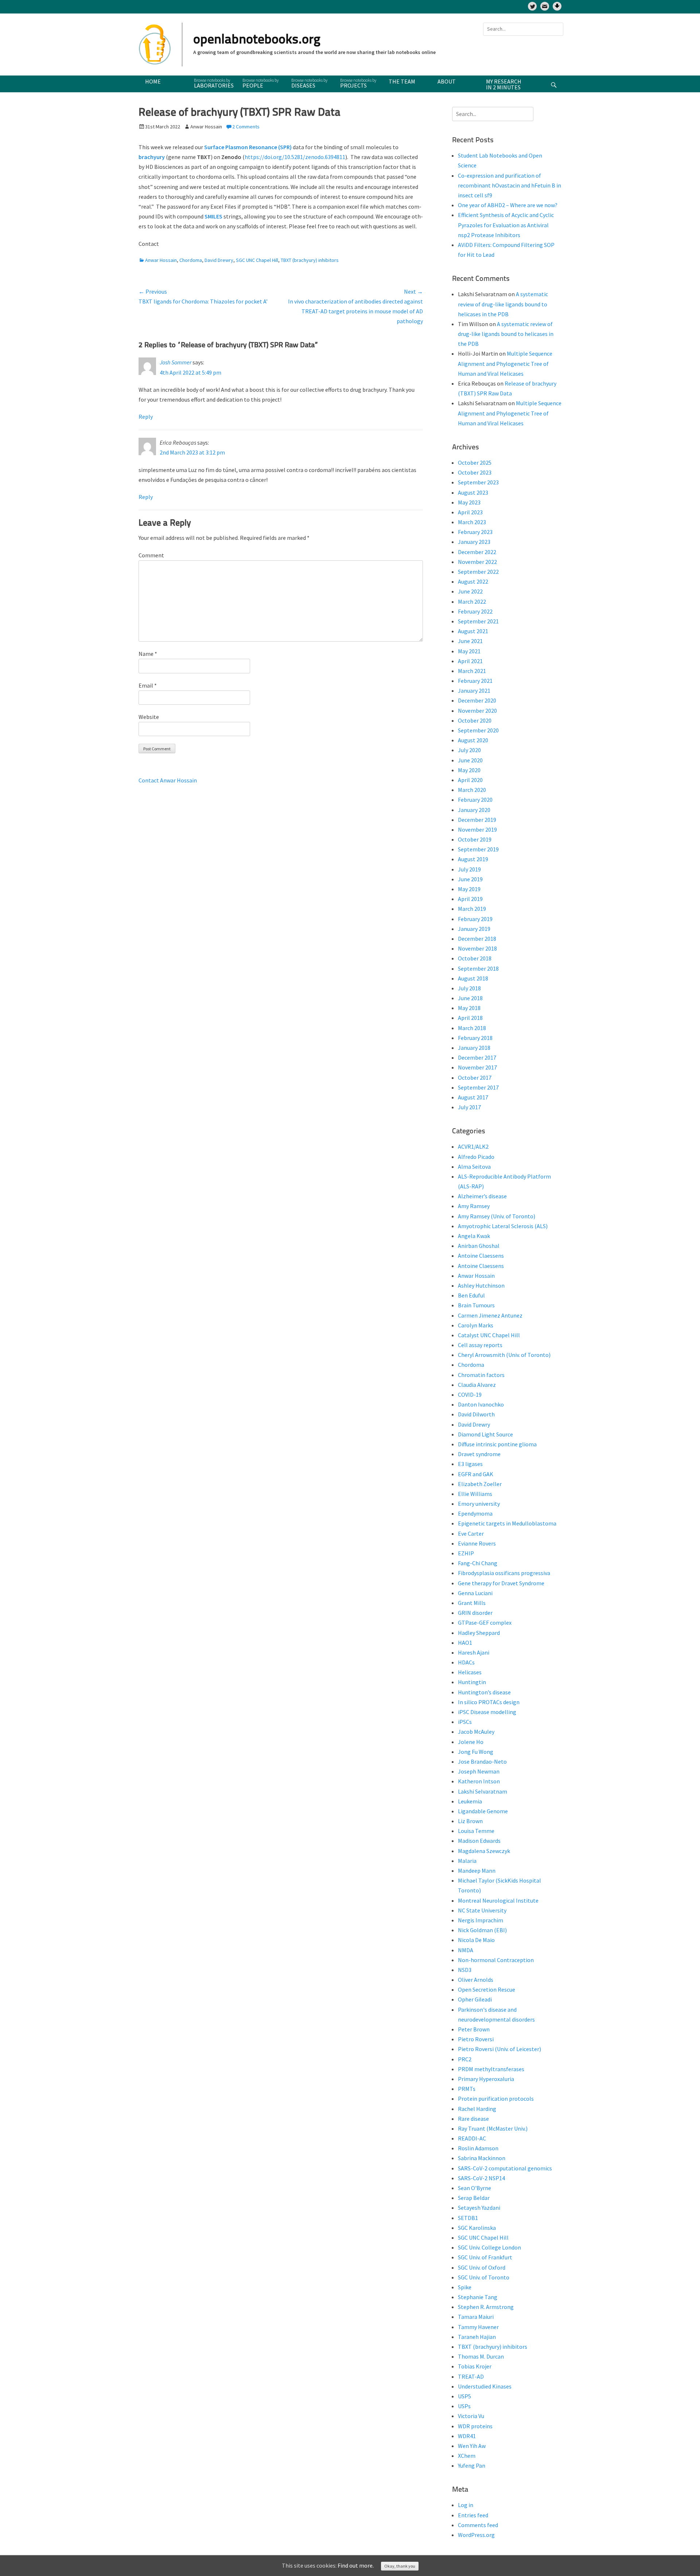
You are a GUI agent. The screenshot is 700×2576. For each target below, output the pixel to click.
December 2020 (477, 700)
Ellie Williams (475, 1494)
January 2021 (474, 691)
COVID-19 (470, 1395)
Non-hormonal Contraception (496, 1960)
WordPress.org (476, 2535)
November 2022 (477, 562)
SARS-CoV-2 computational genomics (505, 2168)
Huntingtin (472, 1682)
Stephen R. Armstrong (486, 2307)
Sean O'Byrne (475, 2188)
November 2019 (477, 829)
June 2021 (470, 641)
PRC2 (465, 2059)
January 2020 (474, 810)
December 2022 (477, 552)
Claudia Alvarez (477, 1385)
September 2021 (478, 621)
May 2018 (469, 1008)
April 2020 (470, 780)
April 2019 (470, 899)
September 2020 (478, 730)
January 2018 (474, 1048)
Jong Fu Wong (476, 1752)
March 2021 (472, 671)
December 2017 (477, 1057)
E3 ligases (470, 1464)
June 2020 (470, 760)
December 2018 (477, 939)
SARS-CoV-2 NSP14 (481, 2178)
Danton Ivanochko (481, 1404)
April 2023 (470, 512)
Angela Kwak (474, 1236)
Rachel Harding (477, 2109)
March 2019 (472, 909)
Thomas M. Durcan (481, 2356)
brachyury (152, 157)
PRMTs (467, 2089)
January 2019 (474, 929)
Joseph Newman (479, 1771)
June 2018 (470, 998)
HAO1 (465, 1643)
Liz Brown (470, 1821)
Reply (146, 417)
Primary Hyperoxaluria (486, 2079)
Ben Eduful (471, 1295)
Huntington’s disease (484, 1692)
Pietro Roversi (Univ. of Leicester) (499, 2049)
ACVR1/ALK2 (473, 1146)
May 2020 (469, 770)
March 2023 (472, 522)
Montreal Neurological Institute (498, 1900)
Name (148, 654)
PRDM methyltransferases (491, 2069)
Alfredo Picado (476, 1157)
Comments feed (478, 2525)
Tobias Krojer (475, 2366)
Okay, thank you (400, 2566)
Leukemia (470, 1801)
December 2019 (477, 820)
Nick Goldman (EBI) (482, 1930)
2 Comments (246, 127)
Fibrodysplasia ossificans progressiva (504, 1573)
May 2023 (469, 502)
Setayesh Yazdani (479, 2208)
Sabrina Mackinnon (482, 2158)
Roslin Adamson (478, 2148)
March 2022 (472, 602)
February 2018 (475, 1038)
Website (149, 717)
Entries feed (473, 2515)
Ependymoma (475, 1513)
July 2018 (469, 988)
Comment (151, 555)
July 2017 (469, 1107)
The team (402, 81)
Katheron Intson (479, 1781)
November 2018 (477, 948)
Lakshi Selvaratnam (483, 1791)
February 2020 (475, 800)
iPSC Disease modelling (487, 1712)
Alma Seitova (474, 1167)
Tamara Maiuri (476, 2317)
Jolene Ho (471, 1742)
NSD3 (465, 1970)
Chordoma (191, 260)
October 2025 (475, 463)
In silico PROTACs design (489, 1702)
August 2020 (473, 740)
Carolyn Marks (476, 1325)
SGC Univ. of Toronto (484, 2277)
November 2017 (477, 1067)
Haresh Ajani (474, 1652)
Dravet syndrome (479, 1454)
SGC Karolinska (477, 2228)
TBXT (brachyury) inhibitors (310, 260)
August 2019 (473, 859)
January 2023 (474, 542)
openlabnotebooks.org (257, 40)
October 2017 (475, 1078)
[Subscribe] (545, 6)
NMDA (466, 1950)
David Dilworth (476, 1414)
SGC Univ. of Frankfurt (485, 2257)
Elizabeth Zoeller (480, 1484)
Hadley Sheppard (479, 1633)
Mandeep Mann (477, 1871)
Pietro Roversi (476, 2039)
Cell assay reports (480, 1345)
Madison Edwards (479, 1841)
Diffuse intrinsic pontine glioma (497, 1444)
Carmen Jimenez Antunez (490, 1315)
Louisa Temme (476, 1831)
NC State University (482, 1910)
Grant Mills (472, 1603)
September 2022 (478, 572)
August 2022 (473, 581)
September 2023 (478, 482)
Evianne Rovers (477, 1543)
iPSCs (465, 1722)
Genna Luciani (475, 1593)
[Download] (557, 6)
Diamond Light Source (485, 1434)
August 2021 (473, 631)
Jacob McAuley (476, 1732)
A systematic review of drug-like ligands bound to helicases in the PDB (503, 304)
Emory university (479, 1504)
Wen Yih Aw (472, 2446)
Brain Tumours (476, 1305)
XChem (467, 2456)
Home (153, 81)
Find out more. (356, 2565)
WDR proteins (475, 2426)
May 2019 (469, 889)
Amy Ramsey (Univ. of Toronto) (497, 1216)
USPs (464, 2406)
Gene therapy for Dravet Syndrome (501, 1583)
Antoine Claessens (481, 1256)
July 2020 (469, 750)
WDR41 (467, 2436)
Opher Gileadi (475, 1999)
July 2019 (469, 869)
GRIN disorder (475, 1613)
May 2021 (469, 651)
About (447, 81)
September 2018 (478, 968)
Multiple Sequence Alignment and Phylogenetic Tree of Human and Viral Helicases (505, 363)
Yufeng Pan (472, 2465)
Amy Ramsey (474, 1206)
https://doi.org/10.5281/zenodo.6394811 (295, 157)
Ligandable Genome (483, 1811)
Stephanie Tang (478, 2297)
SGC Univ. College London (489, 2247)
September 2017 (478, 1087)
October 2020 (475, 720)
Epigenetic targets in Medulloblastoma (507, 1523)
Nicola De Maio (476, 1940)
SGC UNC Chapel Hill (257, 260)
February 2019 (475, 919)
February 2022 (475, 611)
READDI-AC (472, 2138)
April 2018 (470, 1018)
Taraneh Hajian (477, 2337)
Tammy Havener (478, 2327)
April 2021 (470, 661)
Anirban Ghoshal (479, 1246)
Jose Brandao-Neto (482, 1761)
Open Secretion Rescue (487, 1989)
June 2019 (470, 879)
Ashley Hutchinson (481, 1285)
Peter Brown (474, 2029)
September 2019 (478, 849)
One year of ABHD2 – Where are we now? (508, 205)
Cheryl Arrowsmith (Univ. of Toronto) (504, 1355)
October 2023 (475, 472)
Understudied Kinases (485, 2386)
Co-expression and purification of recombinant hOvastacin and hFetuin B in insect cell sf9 (510, 185)
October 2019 (475, 839)
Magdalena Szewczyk (484, 1851)
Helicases (470, 1672)
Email (148, 685)
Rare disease (473, 2119)
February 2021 (475, 681)
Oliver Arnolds (476, 1980)
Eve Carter (471, 1533)
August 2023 (473, 492)
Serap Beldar (474, 2198)
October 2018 (475, 958)
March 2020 (472, 790)
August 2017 (473, 1097)
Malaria (467, 1861)
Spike (465, 2287)
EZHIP (466, 1553)
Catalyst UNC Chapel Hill (489, 1335)
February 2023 (475, 532)
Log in (466, 2505)
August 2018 (473, 978)
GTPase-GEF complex (485, 1622)
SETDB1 (468, 2218)
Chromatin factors (481, 1375)
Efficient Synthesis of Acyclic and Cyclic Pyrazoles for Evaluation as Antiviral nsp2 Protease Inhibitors (506, 225)
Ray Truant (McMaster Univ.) (493, 2128)
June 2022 (470, 591)
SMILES (213, 216)
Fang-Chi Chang (478, 1563)
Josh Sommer (176, 362)
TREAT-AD (471, 2376)
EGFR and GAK (476, 1474)
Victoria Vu (471, 2416)
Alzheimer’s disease (482, 1196)
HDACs (466, 1662)
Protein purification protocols (496, 2099)
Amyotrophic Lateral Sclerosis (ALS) (503, 1226)
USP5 (464, 2396)
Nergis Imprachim (481, 1920)
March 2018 (472, 1028)
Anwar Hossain (161, 260)
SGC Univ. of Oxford (482, 2267)
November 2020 (477, 711)
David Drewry (219, 260)
